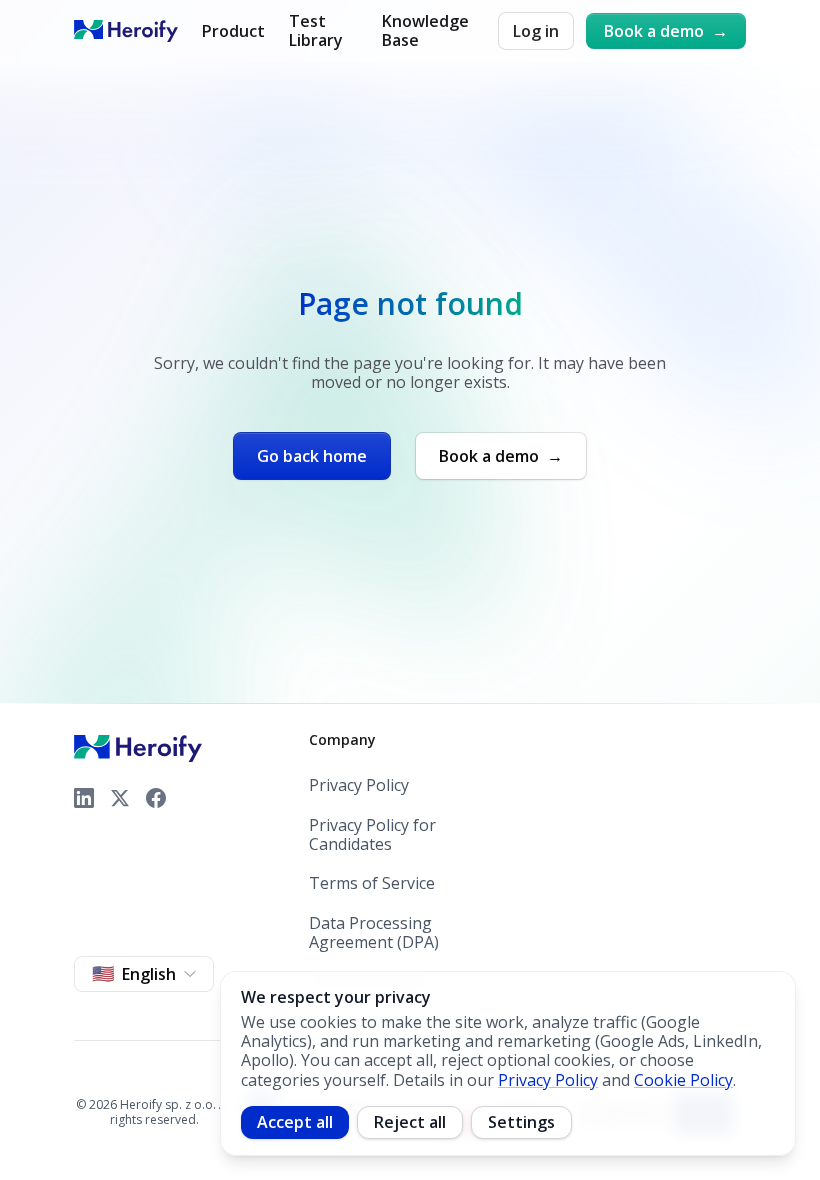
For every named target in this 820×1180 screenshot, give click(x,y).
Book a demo (666, 31)
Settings (521, 1122)
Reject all (410, 1122)
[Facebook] (156, 798)
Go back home (312, 456)
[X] (120, 798)
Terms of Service (372, 883)
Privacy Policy (359, 785)
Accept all (295, 1122)
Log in (536, 31)
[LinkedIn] (84, 798)
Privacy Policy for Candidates (372, 835)
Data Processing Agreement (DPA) (374, 933)
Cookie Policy (683, 1080)
